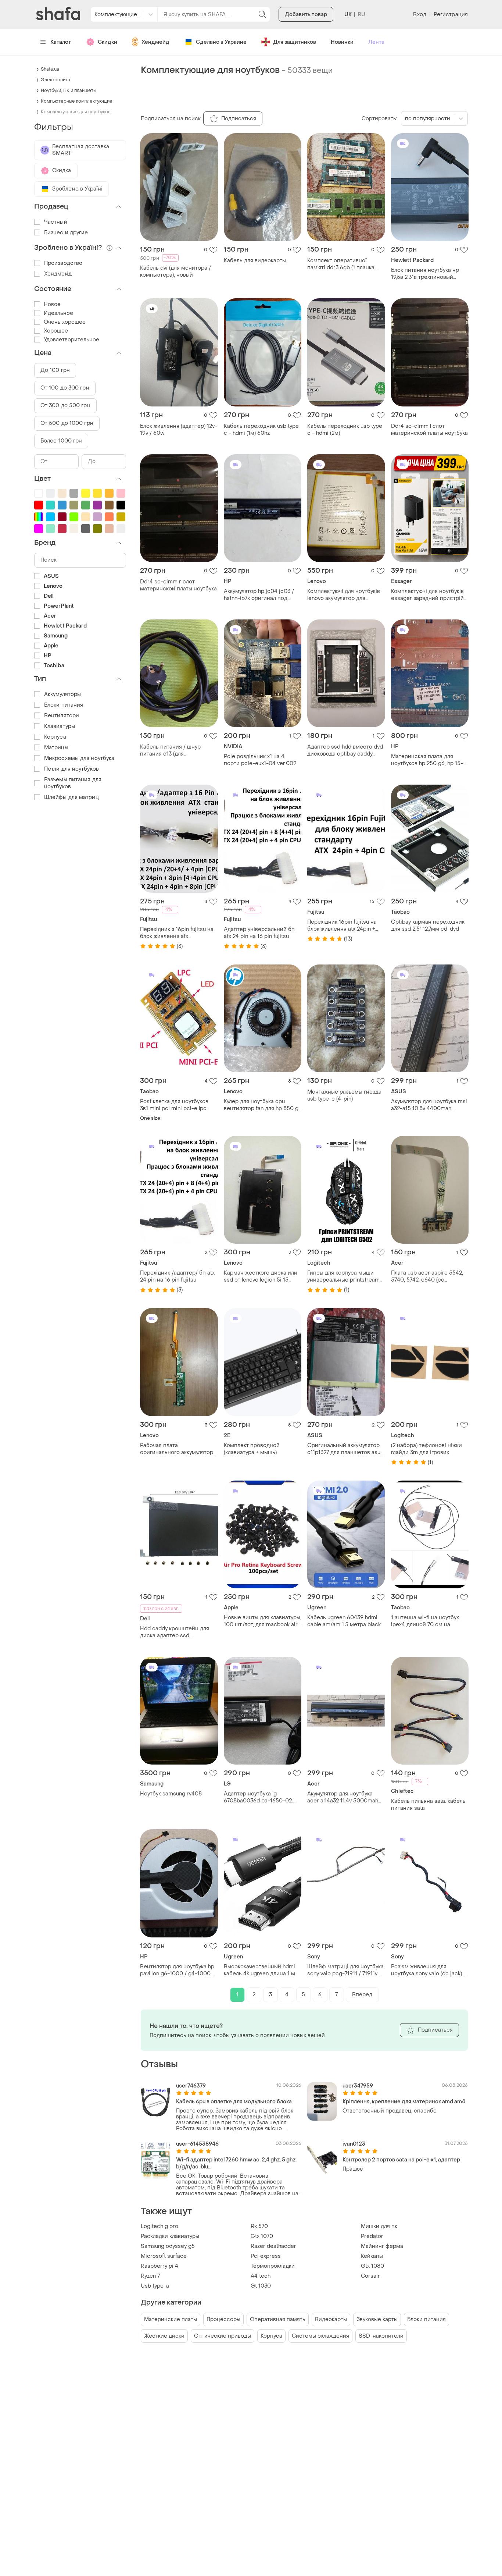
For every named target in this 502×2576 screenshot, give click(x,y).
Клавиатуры (60, 726)
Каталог (61, 42)
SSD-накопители (381, 2336)
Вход (419, 15)
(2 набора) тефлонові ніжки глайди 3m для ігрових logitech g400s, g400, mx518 (428, 1449)
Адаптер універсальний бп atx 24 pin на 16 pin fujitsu (259, 933)
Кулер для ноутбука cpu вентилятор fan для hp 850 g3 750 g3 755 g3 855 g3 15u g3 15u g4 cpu (263, 1105)
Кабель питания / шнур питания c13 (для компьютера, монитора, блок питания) (178, 750)
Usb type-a (155, 2286)
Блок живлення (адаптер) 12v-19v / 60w (179, 430)
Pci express (266, 2256)
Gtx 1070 (262, 2236)
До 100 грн (55, 370)
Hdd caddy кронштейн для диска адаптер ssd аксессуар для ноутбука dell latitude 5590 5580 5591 (177, 1632)
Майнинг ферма (382, 2246)
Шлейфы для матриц (71, 797)
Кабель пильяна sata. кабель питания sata (428, 1805)
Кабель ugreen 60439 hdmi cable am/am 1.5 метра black (344, 1621)
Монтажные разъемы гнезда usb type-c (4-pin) (344, 1095)
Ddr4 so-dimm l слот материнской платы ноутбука (429, 430)
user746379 (191, 2086)
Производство (63, 263)
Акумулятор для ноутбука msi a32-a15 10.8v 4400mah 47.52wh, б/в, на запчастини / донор (429, 1105)
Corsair (370, 2276)
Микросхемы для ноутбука (79, 758)
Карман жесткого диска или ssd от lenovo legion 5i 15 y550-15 (261, 1276)
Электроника (55, 80)
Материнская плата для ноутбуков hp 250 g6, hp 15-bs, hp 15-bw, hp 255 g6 (427, 760)
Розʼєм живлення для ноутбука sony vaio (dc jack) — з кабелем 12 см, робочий (429, 1970)
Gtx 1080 (372, 2266)
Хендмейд (155, 42)
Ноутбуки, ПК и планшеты (69, 90)
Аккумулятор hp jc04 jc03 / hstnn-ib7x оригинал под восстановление (259, 595)
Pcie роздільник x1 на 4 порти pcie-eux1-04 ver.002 (260, 760)
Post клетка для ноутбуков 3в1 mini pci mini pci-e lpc (174, 1105)
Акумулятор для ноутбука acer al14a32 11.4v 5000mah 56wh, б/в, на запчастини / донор (343, 1797)
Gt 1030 (261, 2286)
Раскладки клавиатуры (170, 2236)
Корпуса (271, 2336)
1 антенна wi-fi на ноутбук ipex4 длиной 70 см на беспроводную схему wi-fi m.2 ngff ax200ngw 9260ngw (428, 1621)
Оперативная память (278, 2319)
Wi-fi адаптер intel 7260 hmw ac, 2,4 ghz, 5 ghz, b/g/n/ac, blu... (236, 2163)
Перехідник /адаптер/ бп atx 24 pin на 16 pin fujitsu (177, 1276)
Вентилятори (62, 716)
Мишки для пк (379, 2226)
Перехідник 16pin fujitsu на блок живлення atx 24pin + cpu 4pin (342, 925)
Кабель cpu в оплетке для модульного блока (234, 2102)
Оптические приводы (223, 2336)
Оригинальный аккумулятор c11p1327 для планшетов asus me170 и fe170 (345, 1449)
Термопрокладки (273, 2266)
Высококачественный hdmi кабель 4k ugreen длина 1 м (259, 1970)
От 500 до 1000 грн (67, 423)
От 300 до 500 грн (65, 406)
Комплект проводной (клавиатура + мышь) (252, 1449)
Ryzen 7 (150, 2276)
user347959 (358, 2086)
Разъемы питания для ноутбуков (73, 783)
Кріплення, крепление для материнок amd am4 (404, 2102)
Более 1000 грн (61, 441)
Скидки (107, 42)
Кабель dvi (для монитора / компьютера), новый (175, 271)
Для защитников (295, 42)
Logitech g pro (159, 2226)
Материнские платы (171, 2319)
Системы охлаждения (320, 2336)
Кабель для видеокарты (255, 261)
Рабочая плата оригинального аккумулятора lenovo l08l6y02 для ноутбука (178, 1449)
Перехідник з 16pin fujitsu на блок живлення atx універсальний (177, 933)
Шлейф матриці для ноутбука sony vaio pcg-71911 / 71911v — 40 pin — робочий (345, 1970)
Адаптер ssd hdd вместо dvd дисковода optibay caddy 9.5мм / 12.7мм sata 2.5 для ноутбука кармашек (345, 750)
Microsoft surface (164, 2256)
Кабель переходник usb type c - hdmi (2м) (345, 430)
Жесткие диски (164, 2336)
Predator (372, 2236)
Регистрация (451, 15)
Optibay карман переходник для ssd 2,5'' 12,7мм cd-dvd (428, 925)
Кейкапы (372, 2256)
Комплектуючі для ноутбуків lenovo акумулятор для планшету (344, 595)
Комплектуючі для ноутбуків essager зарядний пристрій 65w (427, 595)
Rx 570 (259, 2226)
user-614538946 (197, 2144)
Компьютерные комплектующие (77, 101)
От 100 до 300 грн (65, 388)
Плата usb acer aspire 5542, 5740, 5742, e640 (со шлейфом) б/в (427, 1276)
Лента (376, 42)
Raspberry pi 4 (159, 2266)
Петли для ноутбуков (71, 769)
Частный (56, 222)
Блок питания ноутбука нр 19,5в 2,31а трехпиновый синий (425, 274)
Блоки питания (426, 2319)
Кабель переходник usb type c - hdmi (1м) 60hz (261, 430)
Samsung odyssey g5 (168, 2246)
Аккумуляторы (62, 694)
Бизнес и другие (66, 233)
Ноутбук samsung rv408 (171, 1794)
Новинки (342, 42)
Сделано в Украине (221, 42)
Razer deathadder (273, 2246)
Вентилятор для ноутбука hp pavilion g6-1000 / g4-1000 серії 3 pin (177, 1970)
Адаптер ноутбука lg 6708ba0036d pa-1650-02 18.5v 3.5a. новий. (258, 1797)
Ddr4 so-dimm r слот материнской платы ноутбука (178, 585)
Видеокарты (331, 2319)
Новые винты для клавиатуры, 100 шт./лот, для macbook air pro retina (263, 1621)
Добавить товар (306, 15)
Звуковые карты (377, 2319)
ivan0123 (354, 2144)
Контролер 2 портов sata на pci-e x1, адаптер (401, 2160)
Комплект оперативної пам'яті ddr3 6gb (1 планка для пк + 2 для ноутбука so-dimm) (343, 264)
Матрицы (56, 748)
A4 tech (261, 2276)
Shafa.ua (50, 69)
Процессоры (223, 2319)
